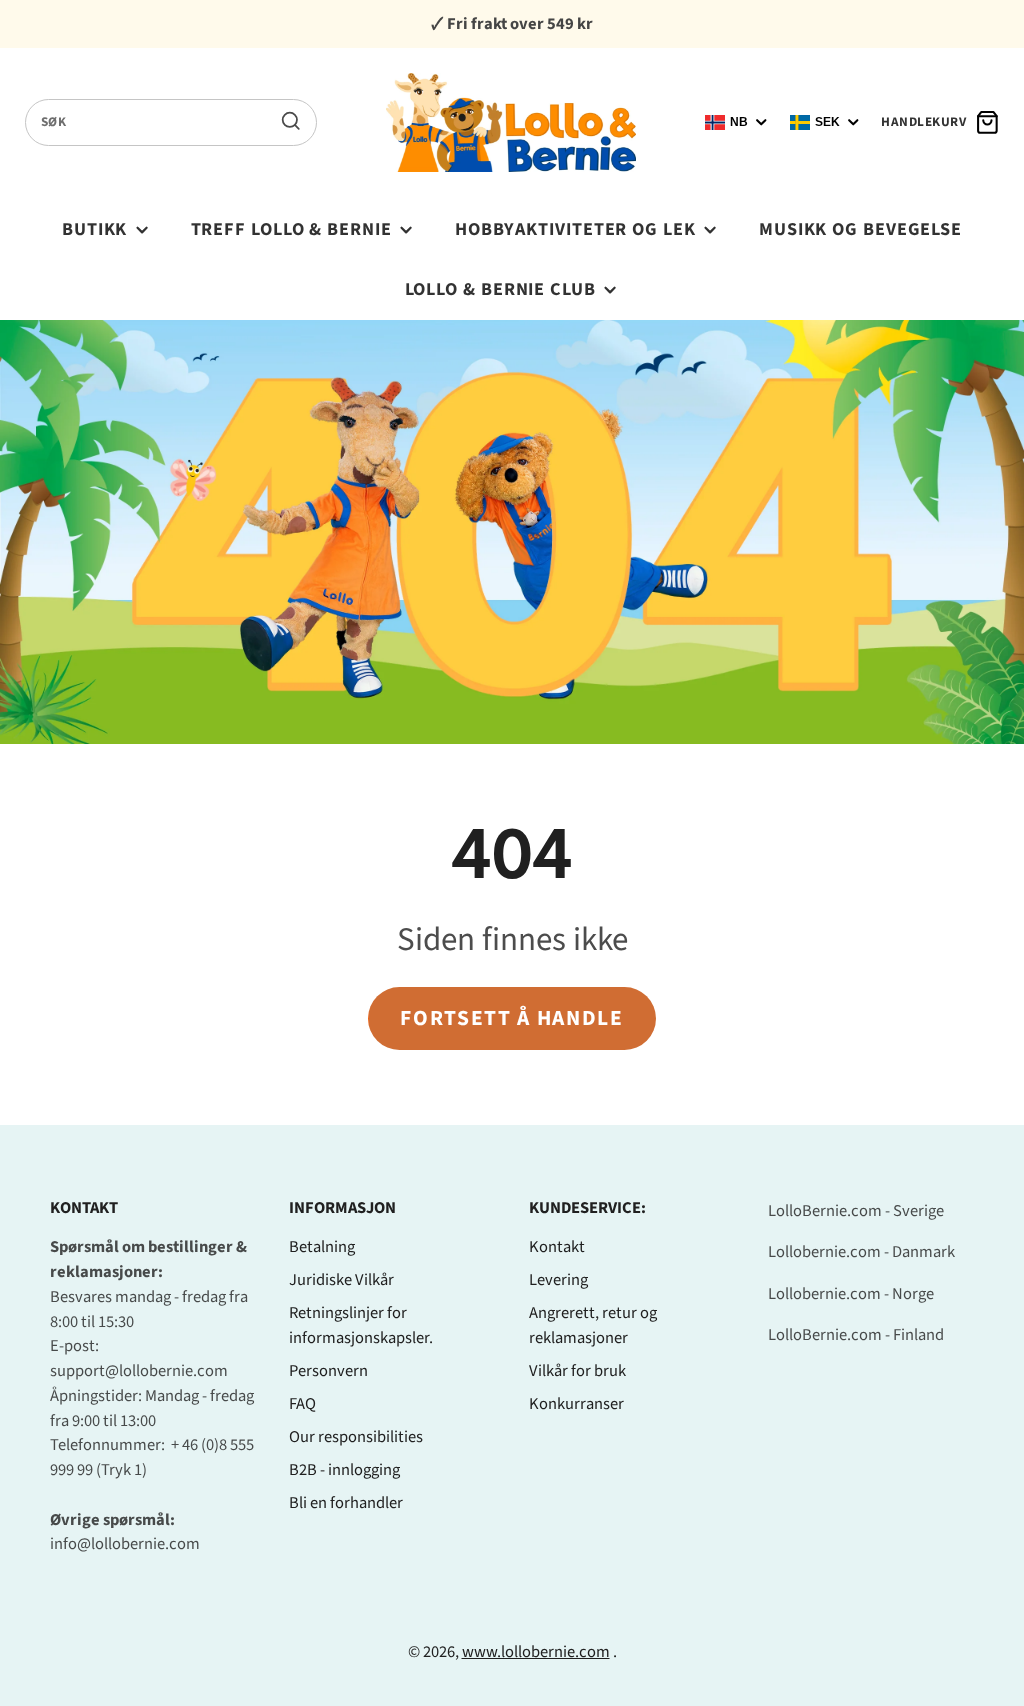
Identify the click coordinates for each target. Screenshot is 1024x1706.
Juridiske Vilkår (341, 1280)
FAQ (302, 1404)
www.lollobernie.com (536, 1652)
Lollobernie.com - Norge (851, 1294)
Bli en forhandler (346, 1503)
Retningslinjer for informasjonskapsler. (361, 1325)
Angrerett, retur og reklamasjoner (593, 1325)
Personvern (328, 1371)
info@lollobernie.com (125, 1544)
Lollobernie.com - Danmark (861, 1252)
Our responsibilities (356, 1437)
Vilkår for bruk (577, 1371)
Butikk (94, 229)
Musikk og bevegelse (860, 229)
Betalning (322, 1247)
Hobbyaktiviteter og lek (575, 229)
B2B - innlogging (344, 1470)
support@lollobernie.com (139, 1371)
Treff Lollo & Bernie (291, 229)
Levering (558, 1280)
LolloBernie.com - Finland (856, 1335)
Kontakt (557, 1247)
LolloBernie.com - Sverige (856, 1211)
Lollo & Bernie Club (500, 289)
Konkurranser (576, 1404)
